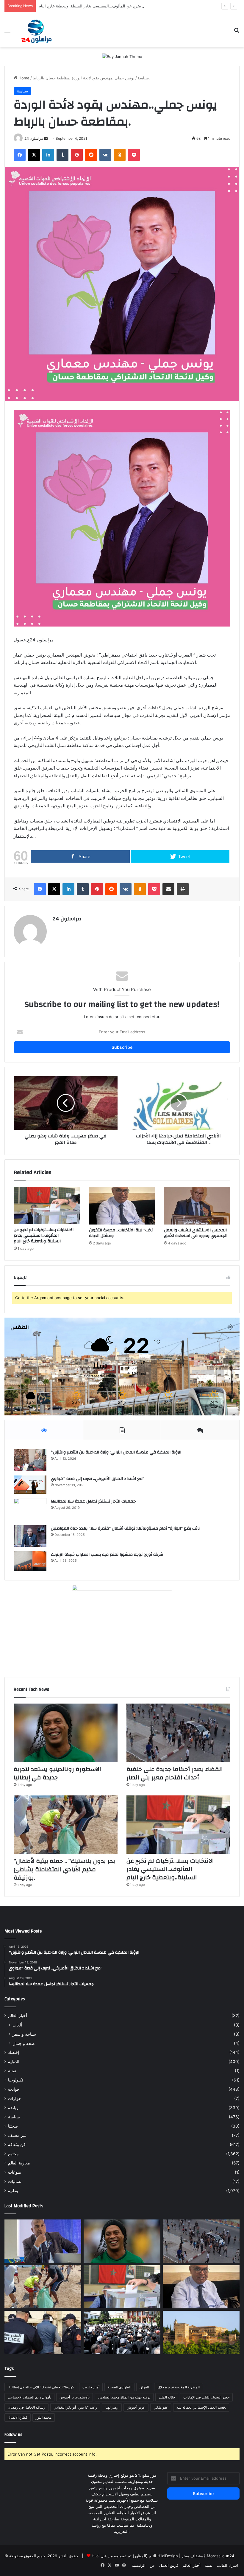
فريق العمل (169, 2565)
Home (23, 78)
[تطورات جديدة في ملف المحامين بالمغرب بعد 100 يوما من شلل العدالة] (122, 2332)
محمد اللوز (44, 2417)
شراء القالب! (227, 2565)
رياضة (13, 2108)
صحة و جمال (24, 2043)
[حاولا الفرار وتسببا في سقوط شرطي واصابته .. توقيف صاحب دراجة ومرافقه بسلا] (43, 2332)
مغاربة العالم (19, 2163)
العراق (144, 2387)
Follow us (13, 2435)
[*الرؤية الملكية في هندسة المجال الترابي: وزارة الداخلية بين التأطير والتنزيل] (30, 1460)
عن (152, 2565)
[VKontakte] (105, 155)
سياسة (143, 78)
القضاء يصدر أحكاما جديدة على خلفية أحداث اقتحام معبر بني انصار (175, 1773)
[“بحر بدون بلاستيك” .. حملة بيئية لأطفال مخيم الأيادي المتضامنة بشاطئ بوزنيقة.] (66, 1825)
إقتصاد (14, 2052)
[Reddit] (91, 155)
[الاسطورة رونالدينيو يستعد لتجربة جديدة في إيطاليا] (66, 1733)
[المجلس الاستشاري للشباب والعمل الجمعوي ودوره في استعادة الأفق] (197, 1206)
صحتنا (13, 2126)
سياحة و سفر (24, 2034)
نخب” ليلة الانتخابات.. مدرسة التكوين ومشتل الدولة (121, 1233)
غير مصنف (17, 2135)
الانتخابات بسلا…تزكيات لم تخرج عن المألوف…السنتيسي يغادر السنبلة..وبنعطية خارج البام (112, 6)
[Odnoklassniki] (120, 155)
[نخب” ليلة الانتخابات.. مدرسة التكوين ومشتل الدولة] (122, 1206)
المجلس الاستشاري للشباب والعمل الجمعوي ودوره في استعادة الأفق (196, 1233)
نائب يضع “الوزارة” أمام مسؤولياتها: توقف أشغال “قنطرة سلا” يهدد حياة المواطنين (125, 1528)
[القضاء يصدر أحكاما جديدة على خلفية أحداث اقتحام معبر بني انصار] (178, 1733)
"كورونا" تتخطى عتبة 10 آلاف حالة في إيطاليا (41, 2387)
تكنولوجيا (16, 2080)
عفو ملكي (161, 2407)
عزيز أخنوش (136, 2407)
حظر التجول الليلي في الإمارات (206, 2397)
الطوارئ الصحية (119, 2387)
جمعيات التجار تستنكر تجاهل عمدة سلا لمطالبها (93, 1501)
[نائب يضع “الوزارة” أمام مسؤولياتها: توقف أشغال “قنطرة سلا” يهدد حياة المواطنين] (30, 1536)
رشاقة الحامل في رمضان (26, 2407)
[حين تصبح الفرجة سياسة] (43, 2241)
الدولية (14, 2062)
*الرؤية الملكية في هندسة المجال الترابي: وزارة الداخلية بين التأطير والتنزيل (116, 1452)
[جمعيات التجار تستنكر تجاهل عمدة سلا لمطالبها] (30, 1510)
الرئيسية (139, 2565)
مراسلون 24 (34, 138)
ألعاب (17, 2025)
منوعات (15, 2172)
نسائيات (15, 2181)
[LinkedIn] (48, 155)
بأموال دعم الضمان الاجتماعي (29, 2397)
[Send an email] (46, 138)
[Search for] (237, 32)
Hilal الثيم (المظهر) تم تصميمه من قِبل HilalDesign (135, 2556)
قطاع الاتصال (18, 2417)
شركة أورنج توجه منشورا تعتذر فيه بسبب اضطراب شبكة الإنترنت (107, 1555)
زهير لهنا (112, 2407)
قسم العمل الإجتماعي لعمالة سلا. (201, 2407)
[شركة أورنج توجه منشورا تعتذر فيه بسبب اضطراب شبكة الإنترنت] (30, 1561)
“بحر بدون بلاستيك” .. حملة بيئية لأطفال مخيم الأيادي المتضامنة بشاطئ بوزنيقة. (64, 1869)
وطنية (13, 2191)
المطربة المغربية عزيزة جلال (179, 2387)
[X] (34, 155)
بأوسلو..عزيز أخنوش (75, 2397)
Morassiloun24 (220, 2556)
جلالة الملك (167, 2397)
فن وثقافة (17, 2145)
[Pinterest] (77, 155)
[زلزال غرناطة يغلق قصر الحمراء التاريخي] (201, 2332)
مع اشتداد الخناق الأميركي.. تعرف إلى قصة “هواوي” (98, 1479)
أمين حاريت (91, 2387)
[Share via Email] (168, 889)
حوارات (15, 2098)
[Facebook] (20, 155)
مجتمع (13, 2154)
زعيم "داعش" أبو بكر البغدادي (75, 2407)
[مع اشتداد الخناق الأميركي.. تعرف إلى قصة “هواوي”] (30, 1485)
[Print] (183, 889)
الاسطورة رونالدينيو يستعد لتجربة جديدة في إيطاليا (57, 1773)
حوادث (14, 2089)
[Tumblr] (62, 155)
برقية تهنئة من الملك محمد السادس (124, 2397)
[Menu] (7, 32)
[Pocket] (134, 155)
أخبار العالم (18, 2015)
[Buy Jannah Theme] (122, 56)
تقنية (12, 2071)
